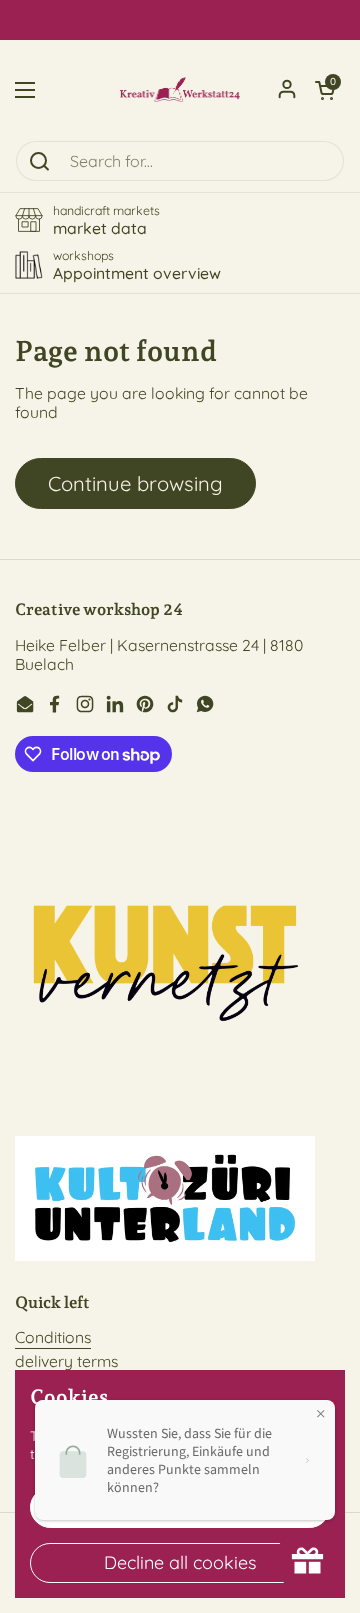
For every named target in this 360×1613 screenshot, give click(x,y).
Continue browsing (135, 483)
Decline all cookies (180, 1562)
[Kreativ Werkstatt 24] (180, 90)
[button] (325, 90)
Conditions (53, 1337)
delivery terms (66, 1361)
